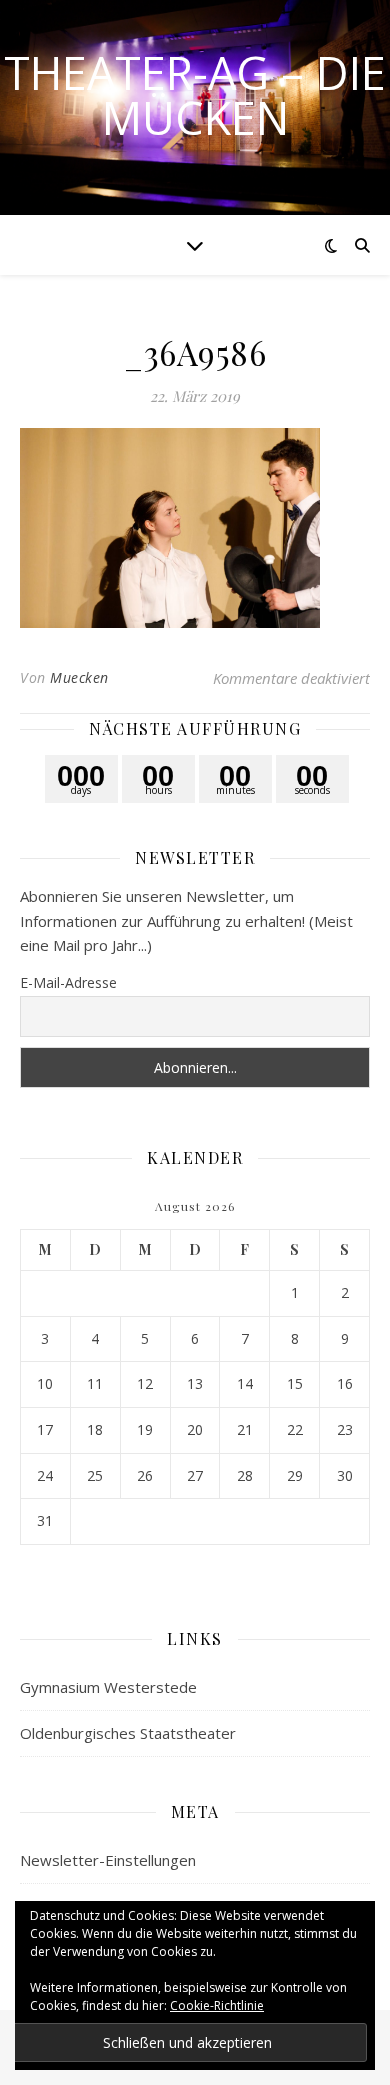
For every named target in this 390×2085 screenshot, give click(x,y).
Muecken (79, 677)
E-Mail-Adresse (68, 982)
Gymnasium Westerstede (108, 1687)
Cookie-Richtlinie (217, 2005)
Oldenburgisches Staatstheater (128, 1733)
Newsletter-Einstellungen (108, 1860)
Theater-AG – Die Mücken (195, 95)
